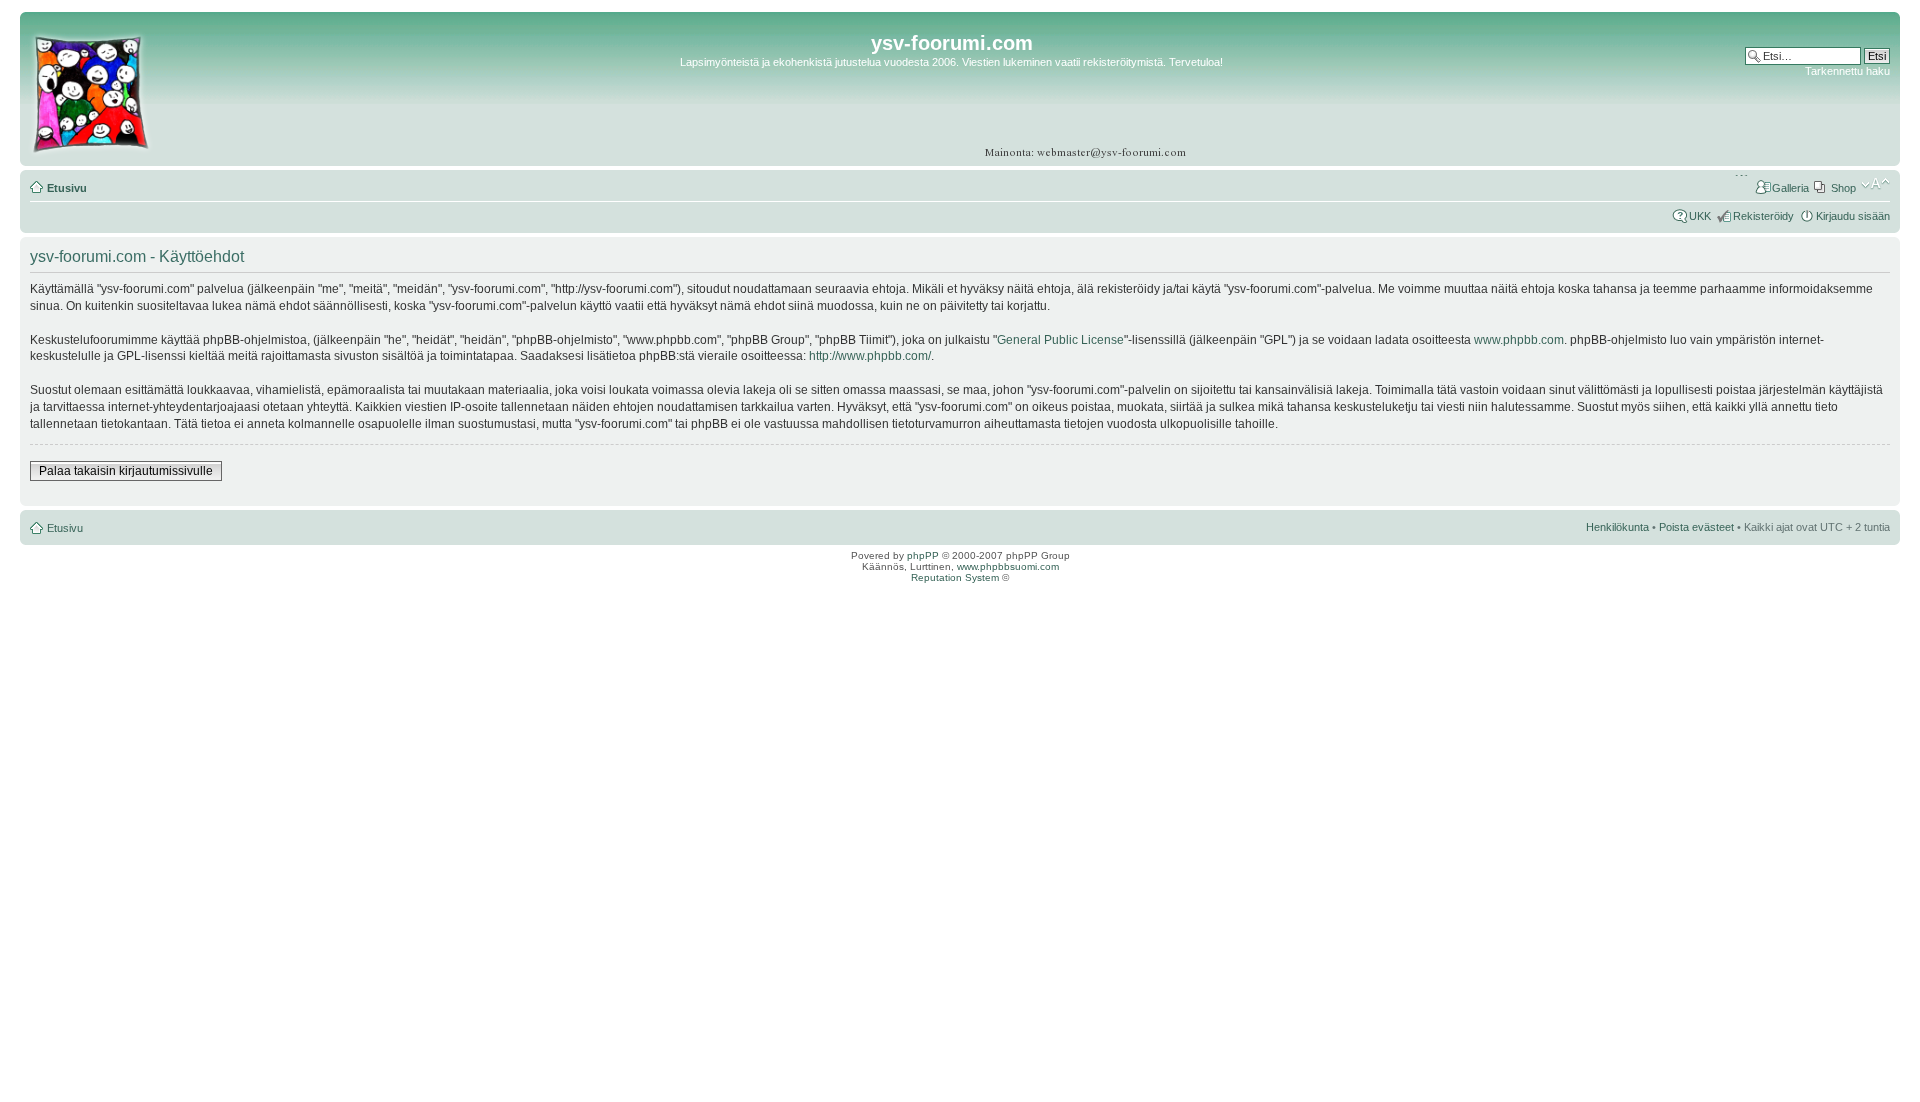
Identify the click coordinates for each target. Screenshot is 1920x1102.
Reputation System (955, 577)
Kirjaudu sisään (1853, 216)
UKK (1700, 216)
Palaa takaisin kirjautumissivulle (126, 471)
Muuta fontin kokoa (1875, 184)
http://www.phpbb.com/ (870, 356)
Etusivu (67, 188)
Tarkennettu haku (1847, 71)
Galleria (1790, 188)
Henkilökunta (1617, 527)
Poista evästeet (1696, 527)
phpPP (923, 555)
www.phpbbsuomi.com (1008, 566)
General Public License (1060, 340)
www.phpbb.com (1519, 340)
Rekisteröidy (1763, 216)
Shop (1843, 188)
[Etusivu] (90, 154)
